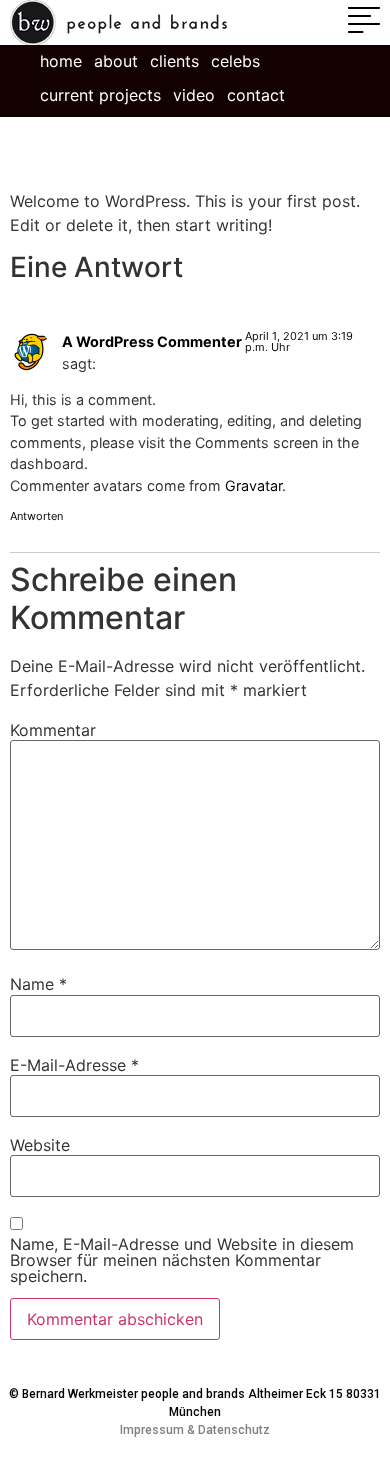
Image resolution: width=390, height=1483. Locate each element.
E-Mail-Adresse (74, 1065)
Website (40, 1145)
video (194, 95)
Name (38, 984)
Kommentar (53, 730)
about (116, 61)
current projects (100, 95)
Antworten (36, 516)
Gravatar (253, 485)
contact (256, 95)
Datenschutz (234, 1430)
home (61, 61)
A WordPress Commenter (152, 341)
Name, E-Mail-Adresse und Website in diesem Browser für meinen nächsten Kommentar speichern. (182, 1260)
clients (174, 61)
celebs (235, 61)
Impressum (152, 1430)
